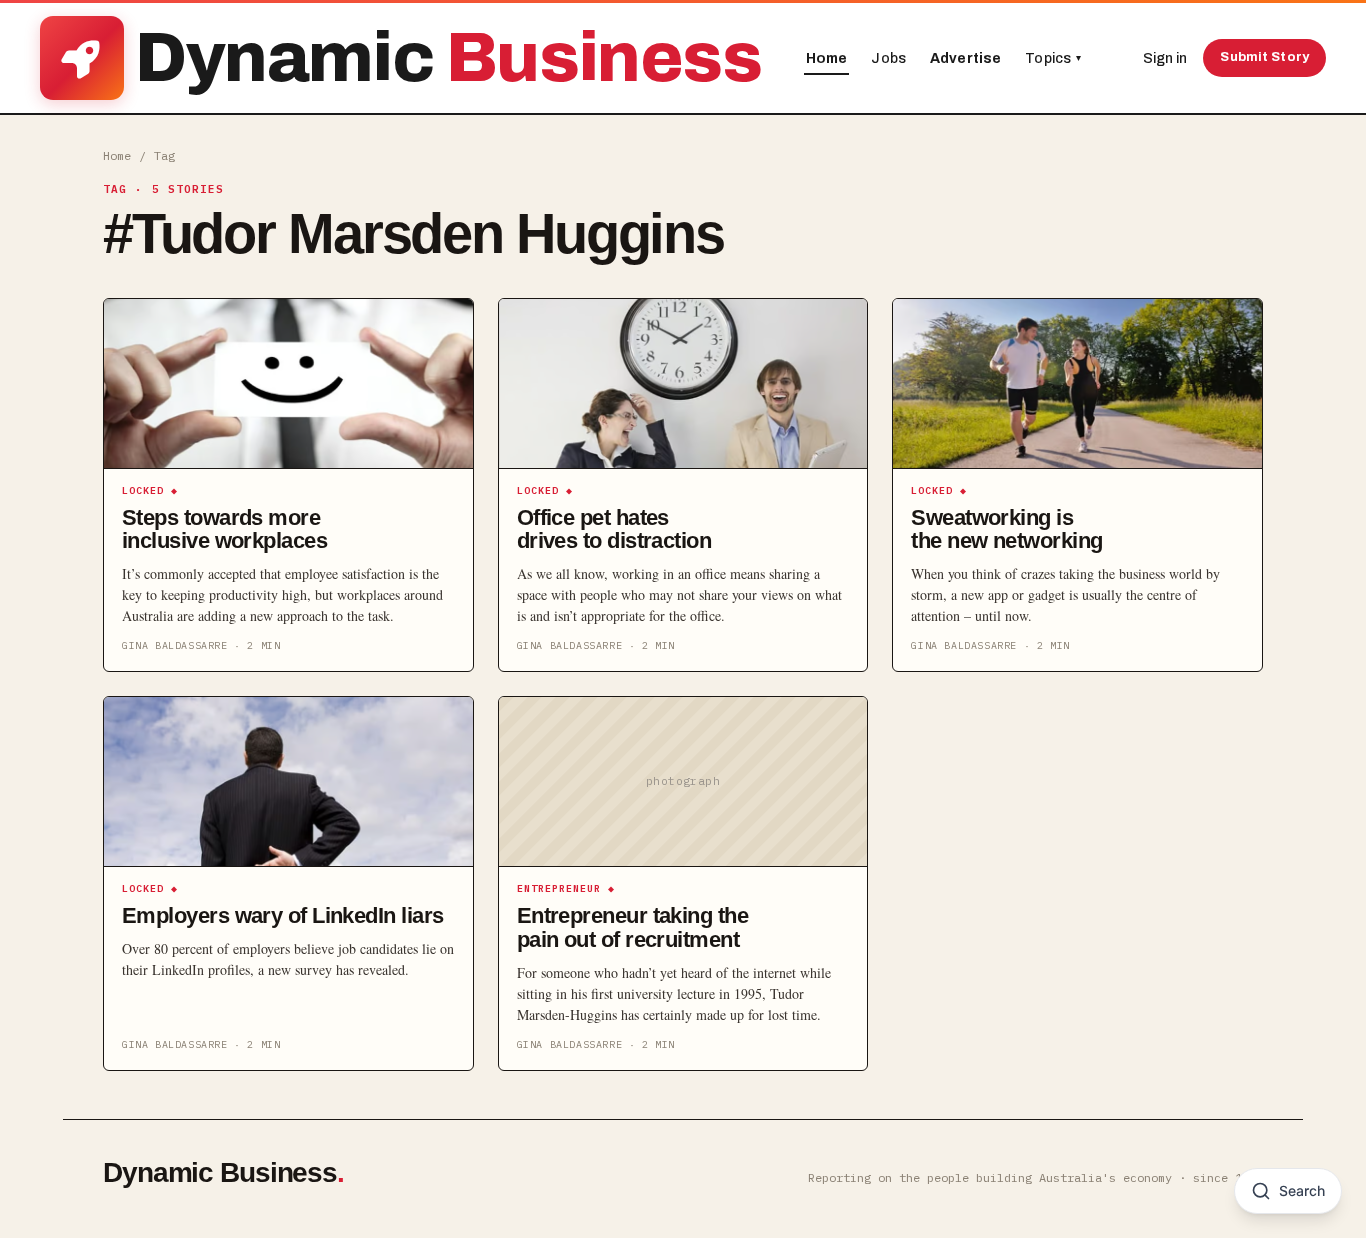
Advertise (965, 58)
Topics (1053, 58)
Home (827, 58)
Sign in (1165, 58)
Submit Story (1264, 57)
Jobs (888, 58)
